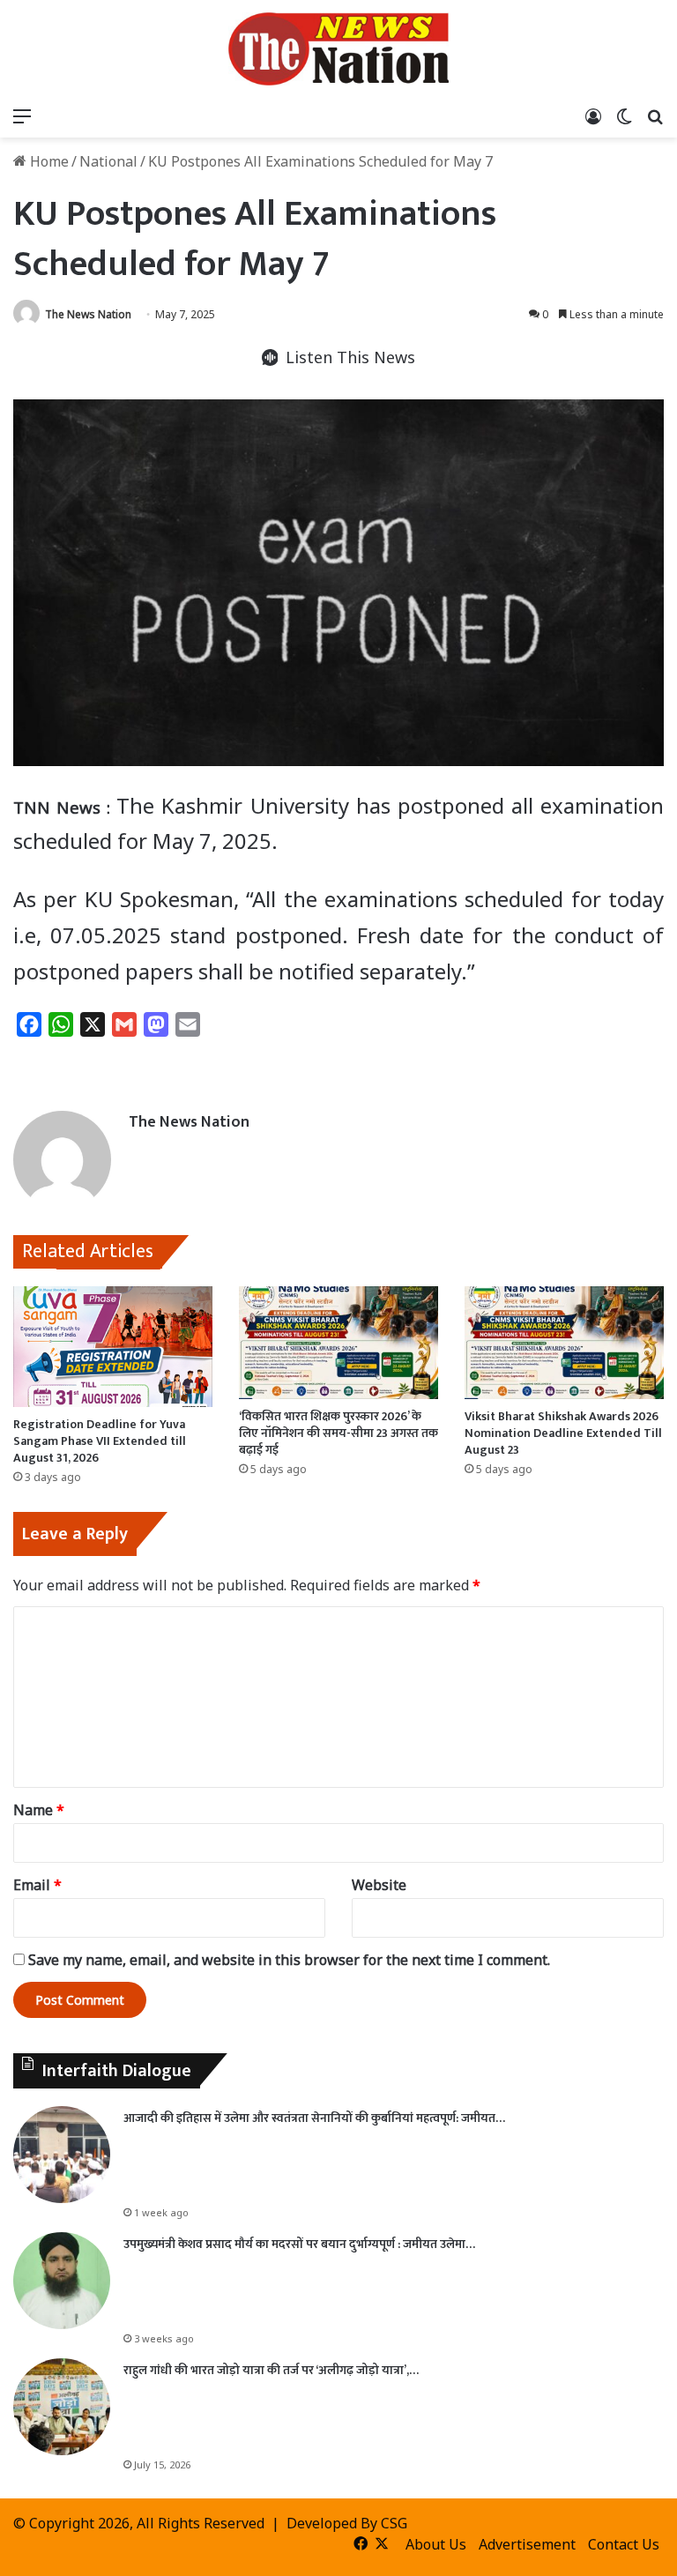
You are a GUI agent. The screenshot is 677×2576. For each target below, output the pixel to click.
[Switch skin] (624, 115)
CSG (394, 2523)
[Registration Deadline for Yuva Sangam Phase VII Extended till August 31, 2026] (113, 1347)
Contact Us (624, 2544)
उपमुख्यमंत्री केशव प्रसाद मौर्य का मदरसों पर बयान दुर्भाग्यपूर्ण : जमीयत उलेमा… (299, 2244)
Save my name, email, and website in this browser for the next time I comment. (289, 1960)
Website (379, 1885)
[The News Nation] (338, 49)
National (108, 161)
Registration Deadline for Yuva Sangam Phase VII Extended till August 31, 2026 (100, 1441)
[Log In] (593, 115)
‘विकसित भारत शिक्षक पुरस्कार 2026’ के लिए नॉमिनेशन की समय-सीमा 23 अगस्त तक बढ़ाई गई (338, 1433)
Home (48, 161)
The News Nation (88, 314)
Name (39, 1810)
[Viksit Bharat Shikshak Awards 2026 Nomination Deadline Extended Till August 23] (564, 1342)
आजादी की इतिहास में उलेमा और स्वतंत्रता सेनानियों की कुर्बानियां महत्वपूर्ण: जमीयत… (314, 2118)
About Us (436, 2544)
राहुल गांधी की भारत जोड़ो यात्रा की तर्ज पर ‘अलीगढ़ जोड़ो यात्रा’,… (271, 2370)
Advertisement (527, 2544)
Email (37, 1885)
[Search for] (655, 115)
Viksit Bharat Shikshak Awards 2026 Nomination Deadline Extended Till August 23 (563, 1433)
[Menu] (22, 115)
